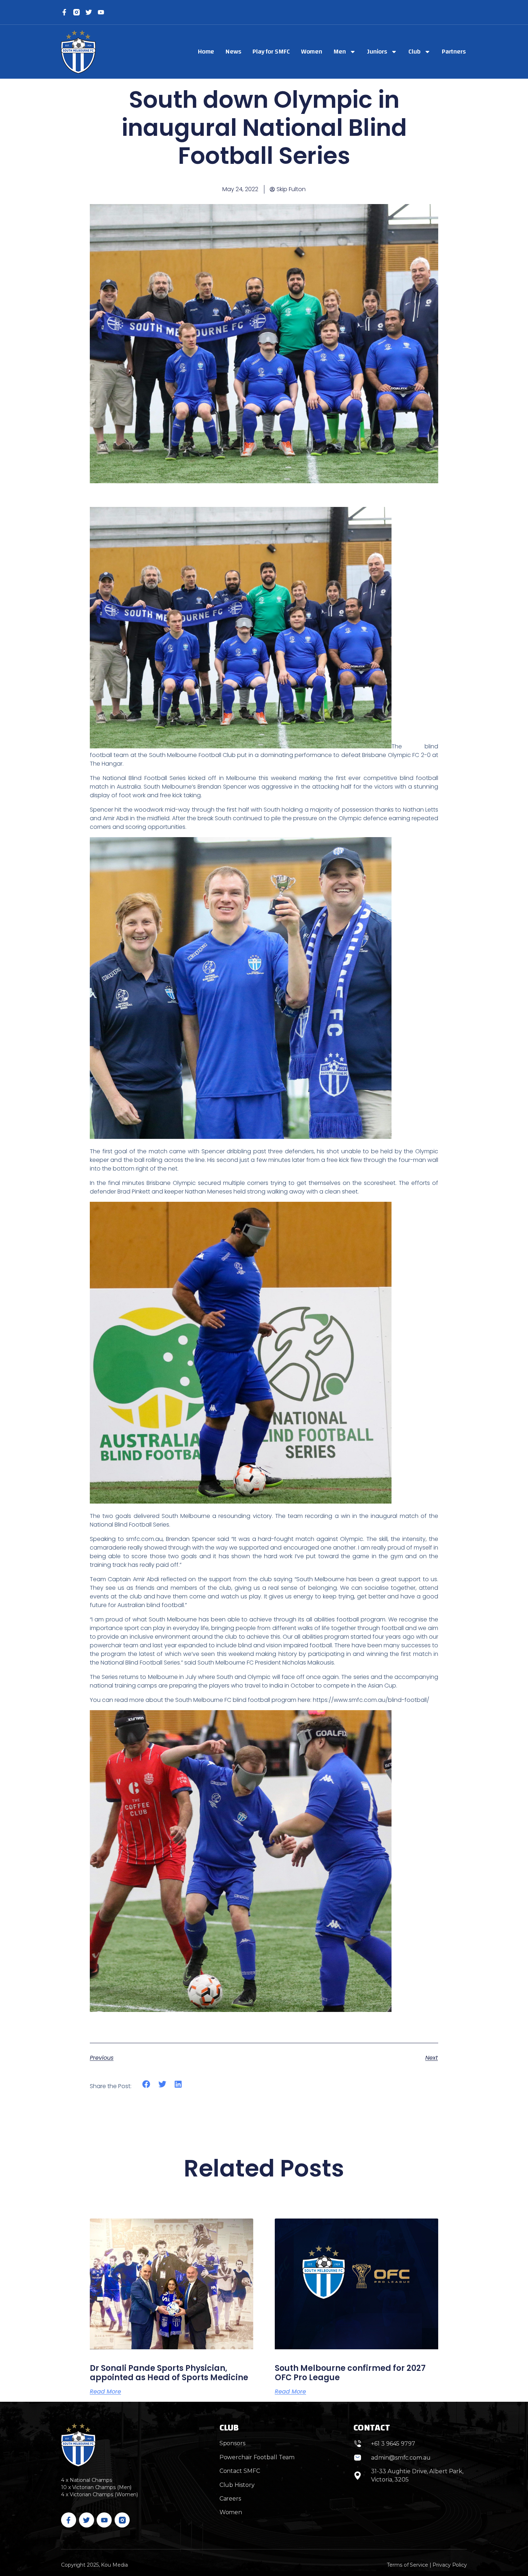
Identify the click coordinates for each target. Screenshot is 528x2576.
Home (206, 52)
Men (340, 52)
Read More (105, 2392)
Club (414, 52)
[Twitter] (89, 12)
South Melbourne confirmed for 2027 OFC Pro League (350, 2373)
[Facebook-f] (64, 12)
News (233, 52)
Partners (454, 52)
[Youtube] (104, 2520)
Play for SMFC (271, 52)
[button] (146, 2084)
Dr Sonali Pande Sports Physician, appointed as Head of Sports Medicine (169, 2373)
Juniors (377, 52)
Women (312, 52)
